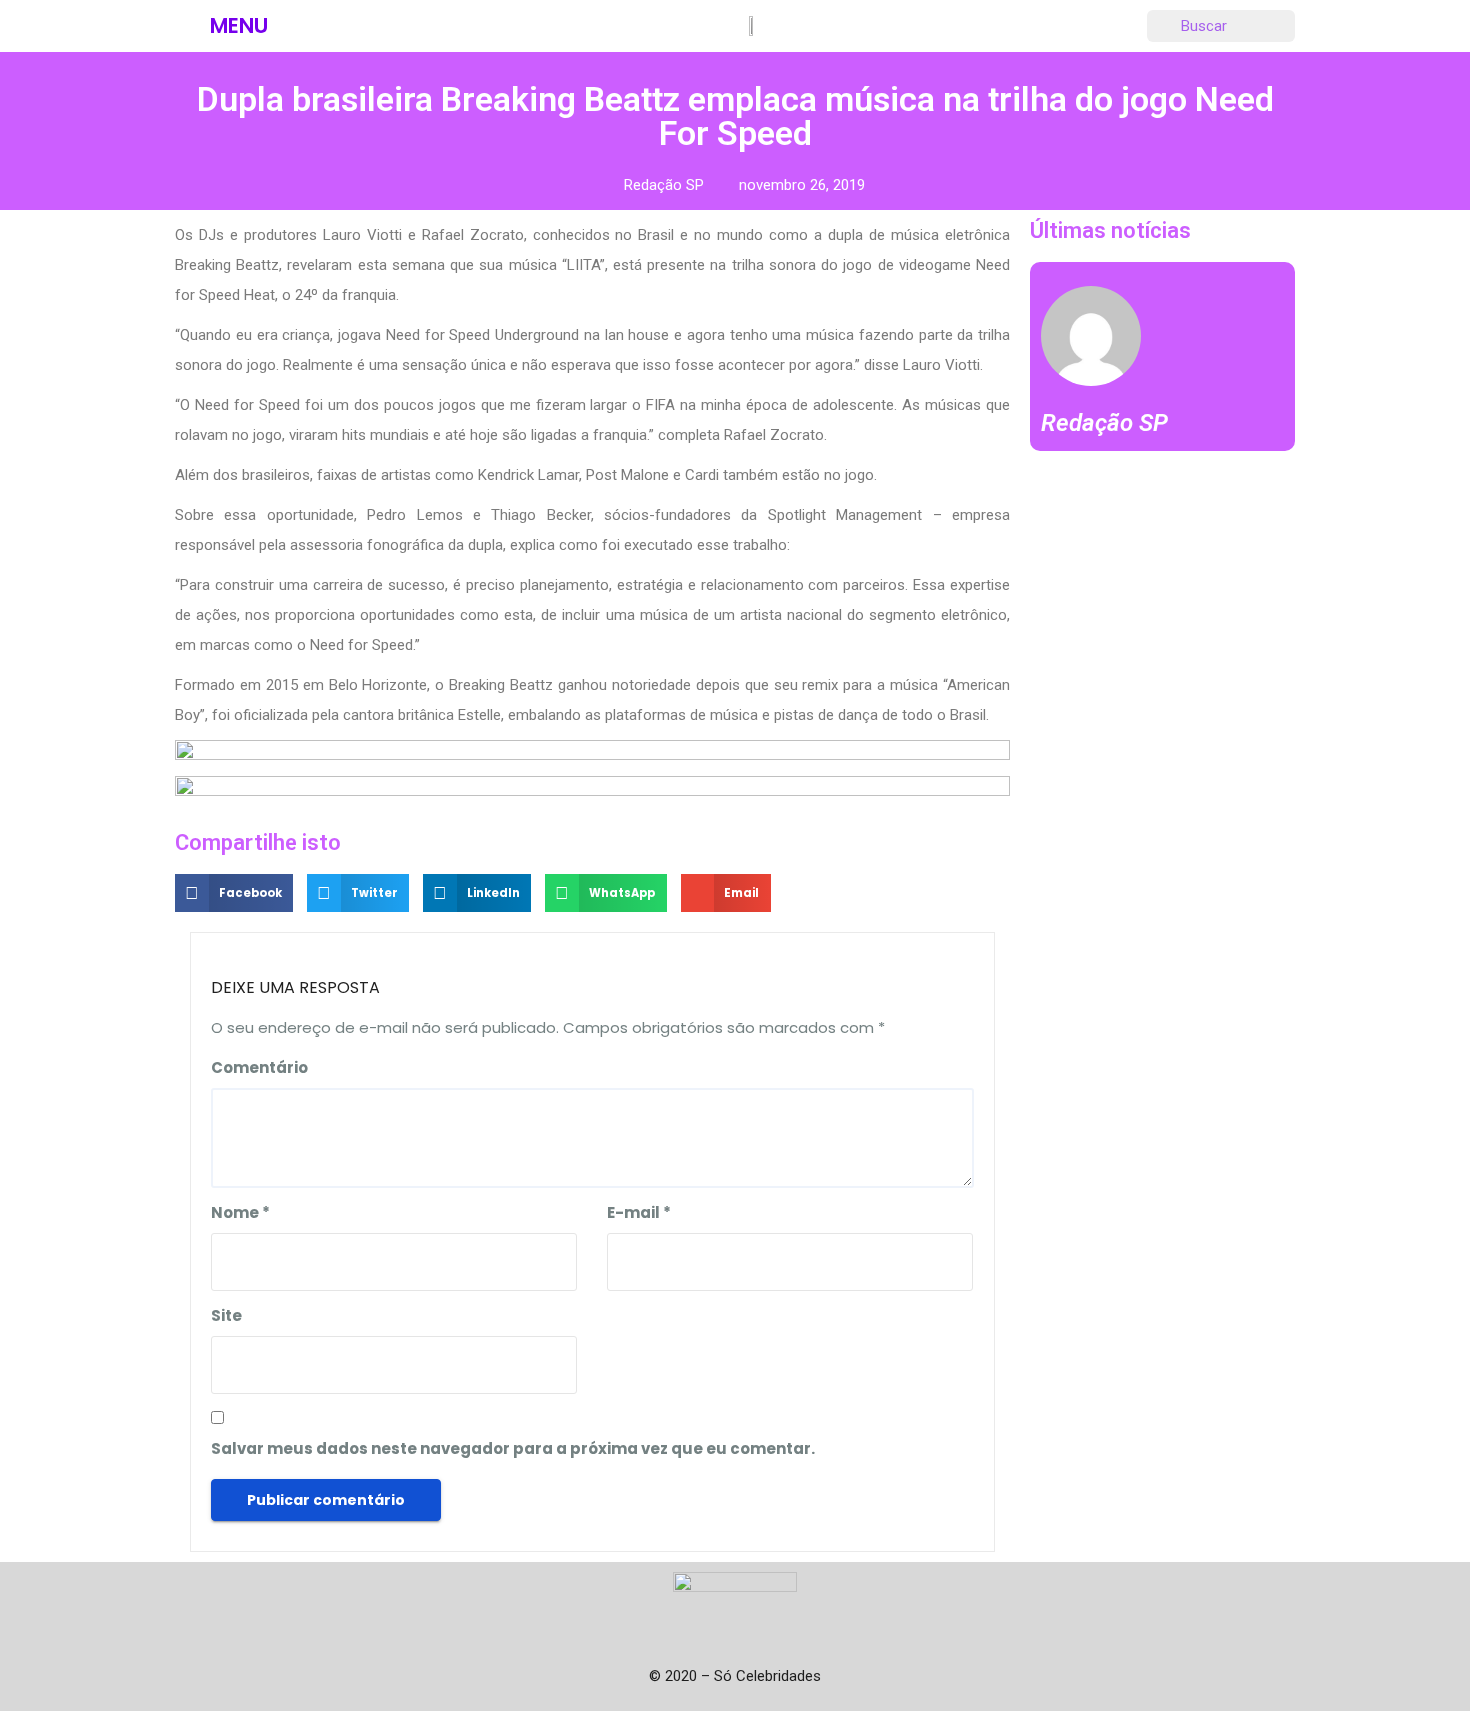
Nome (240, 1212)
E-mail (639, 1212)
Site (226, 1315)
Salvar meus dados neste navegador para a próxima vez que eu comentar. (513, 1448)
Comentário (259, 1067)
